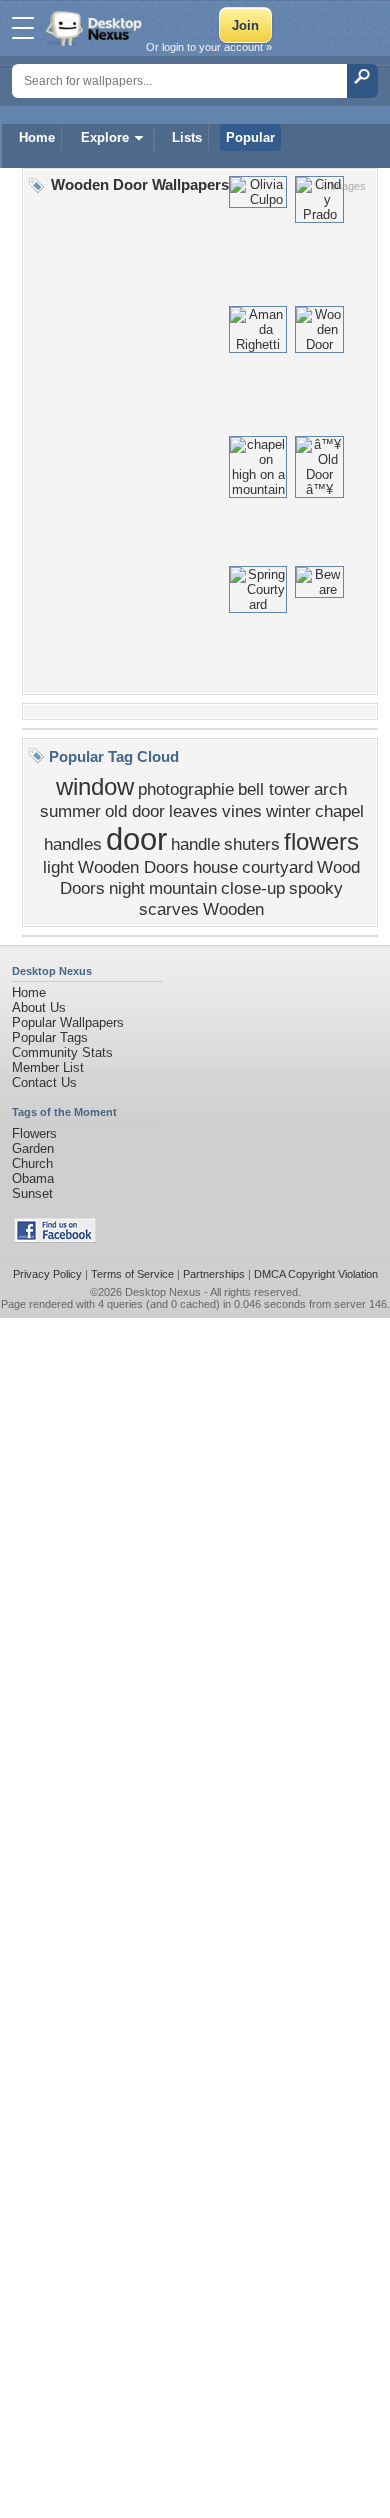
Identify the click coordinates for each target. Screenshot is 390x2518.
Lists (187, 137)
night (127, 888)
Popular (250, 137)
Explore (105, 137)
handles (73, 844)
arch (330, 789)
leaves (193, 811)
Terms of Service (132, 1274)
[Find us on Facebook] (55, 1238)
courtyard (277, 867)
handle (195, 844)
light (58, 867)
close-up (253, 888)
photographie (186, 789)
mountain (183, 888)
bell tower (274, 789)
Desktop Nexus (163, 1292)
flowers (321, 841)
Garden (33, 1148)
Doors (82, 888)
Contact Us (44, 1082)
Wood (338, 867)
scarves (169, 909)
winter (288, 811)
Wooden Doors (133, 867)
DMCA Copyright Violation (316, 1274)
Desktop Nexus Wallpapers (96, 28)
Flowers (34, 1133)
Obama (33, 1178)
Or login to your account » (209, 47)
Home (37, 137)
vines (242, 811)
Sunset (32, 1193)
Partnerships (214, 1274)
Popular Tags (50, 1037)
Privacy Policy (47, 1274)
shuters (252, 844)
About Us (39, 1007)
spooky (316, 888)
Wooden (233, 909)
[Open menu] (23, 28)
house (215, 867)
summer (70, 811)
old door (135, 811)
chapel (339, 811)
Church (32, 1163)
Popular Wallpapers (68, 1022)
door (136, 839)
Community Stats (62, 1052)
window (95, 786)
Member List (48, 1067)
